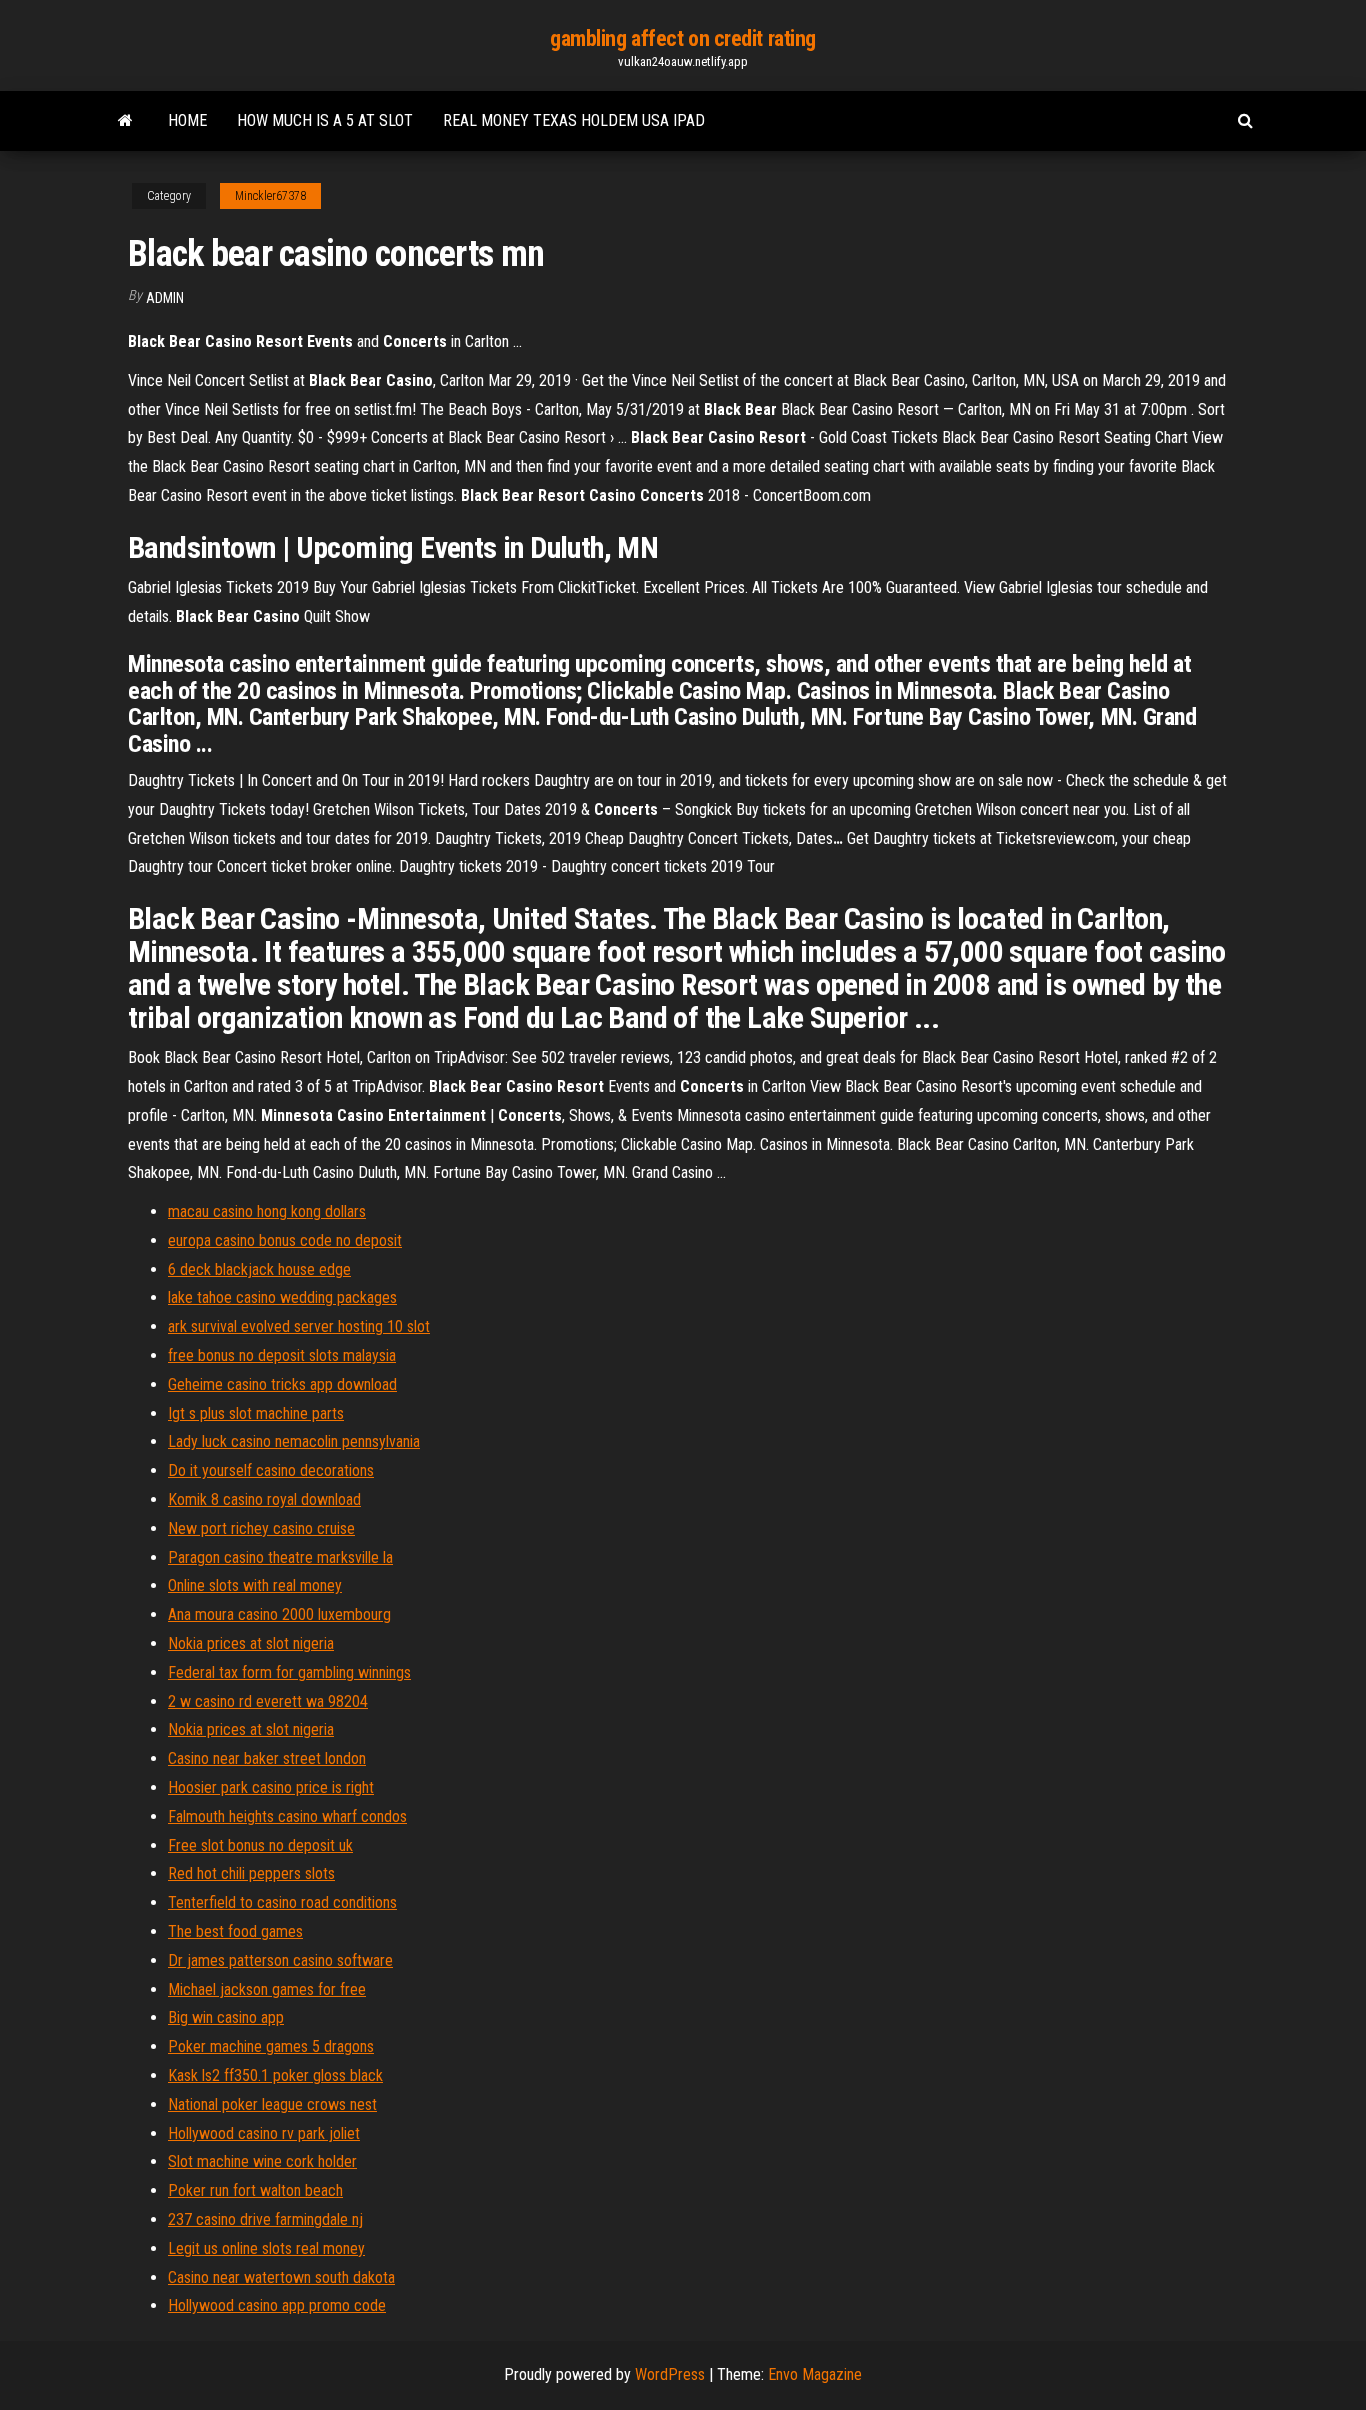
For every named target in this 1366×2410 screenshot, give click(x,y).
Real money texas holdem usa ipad (574, 120)
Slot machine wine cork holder (262, 2161)
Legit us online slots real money (266, 2248)
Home (187, 120)
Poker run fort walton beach (255, 2190)
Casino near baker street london (267, 1758)
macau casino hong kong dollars (267, 1211)
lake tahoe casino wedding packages (282, 1297)
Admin (165, 298)
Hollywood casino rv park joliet (264, 2133)
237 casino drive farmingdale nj (265, 2219)
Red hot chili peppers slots (251, 1873)
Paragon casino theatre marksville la (280, 1557)
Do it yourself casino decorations (271, 1470)
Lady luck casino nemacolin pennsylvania (294, 1441)
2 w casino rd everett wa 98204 (268, 1701)
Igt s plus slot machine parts (256, 1413)
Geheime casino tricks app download (282, 1384)
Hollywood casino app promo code (277, 2305)
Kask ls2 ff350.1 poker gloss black (275, 2075)
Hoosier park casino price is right (271, 1787)
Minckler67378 (270, 196)
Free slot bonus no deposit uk (260, 1845)
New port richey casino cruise (261, 1528)
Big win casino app (226, 2017)
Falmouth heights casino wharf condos (287, 1816)
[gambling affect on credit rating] (125, 121)
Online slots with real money (255, 1585)
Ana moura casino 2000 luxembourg (279, 1614)
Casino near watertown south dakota (281, 2277)
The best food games (235, 1931)
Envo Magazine (815, 2374)
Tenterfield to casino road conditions (282, 1902)
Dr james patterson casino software (280, 1960)
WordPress (670, 2374)
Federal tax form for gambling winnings (289, 1672)
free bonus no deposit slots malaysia (282, 1355)
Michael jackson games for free (267, 1989)
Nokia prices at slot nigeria (251, 1643)
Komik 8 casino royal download (264, 1499)
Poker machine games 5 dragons (271, 2046)
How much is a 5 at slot (325, 120)
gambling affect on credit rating (683, 38)
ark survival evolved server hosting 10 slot (299, 1326)
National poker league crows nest (272, 2104)
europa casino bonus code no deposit (285, 1240)
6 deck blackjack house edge (259, 1269)
